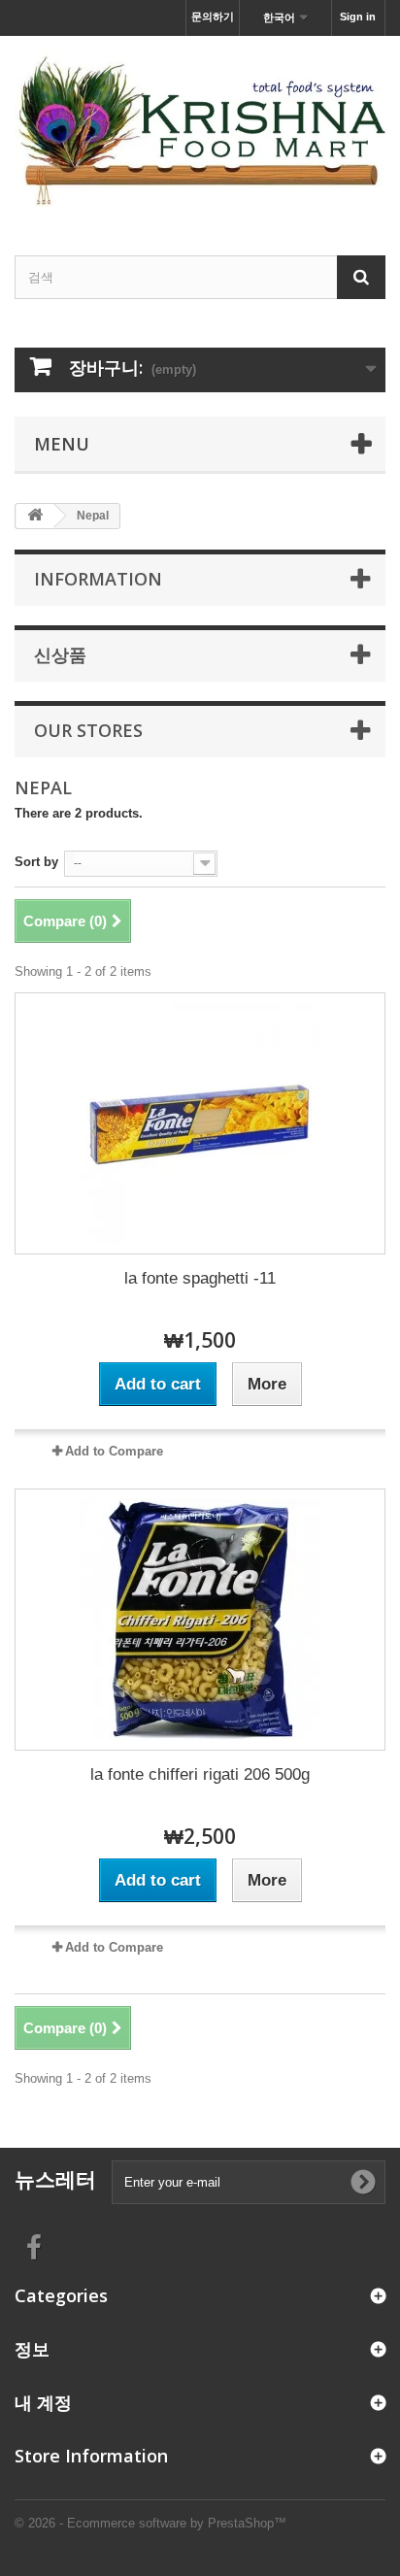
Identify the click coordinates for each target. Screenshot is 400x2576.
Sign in (358, 17)
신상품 (60, 654)
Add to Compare (114, 1451)
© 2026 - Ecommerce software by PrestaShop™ (150, 2523)
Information (98, 579)
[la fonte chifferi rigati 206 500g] (200, 1620)
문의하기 (213, 17)
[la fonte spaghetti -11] (200, 1123)
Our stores (88, 730)
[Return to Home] (35, 516)
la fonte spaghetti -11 (200, 1278)
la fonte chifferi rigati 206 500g (200, 1774)
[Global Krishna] (200, 129)
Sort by (36, 862)
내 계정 (43, 2402)
